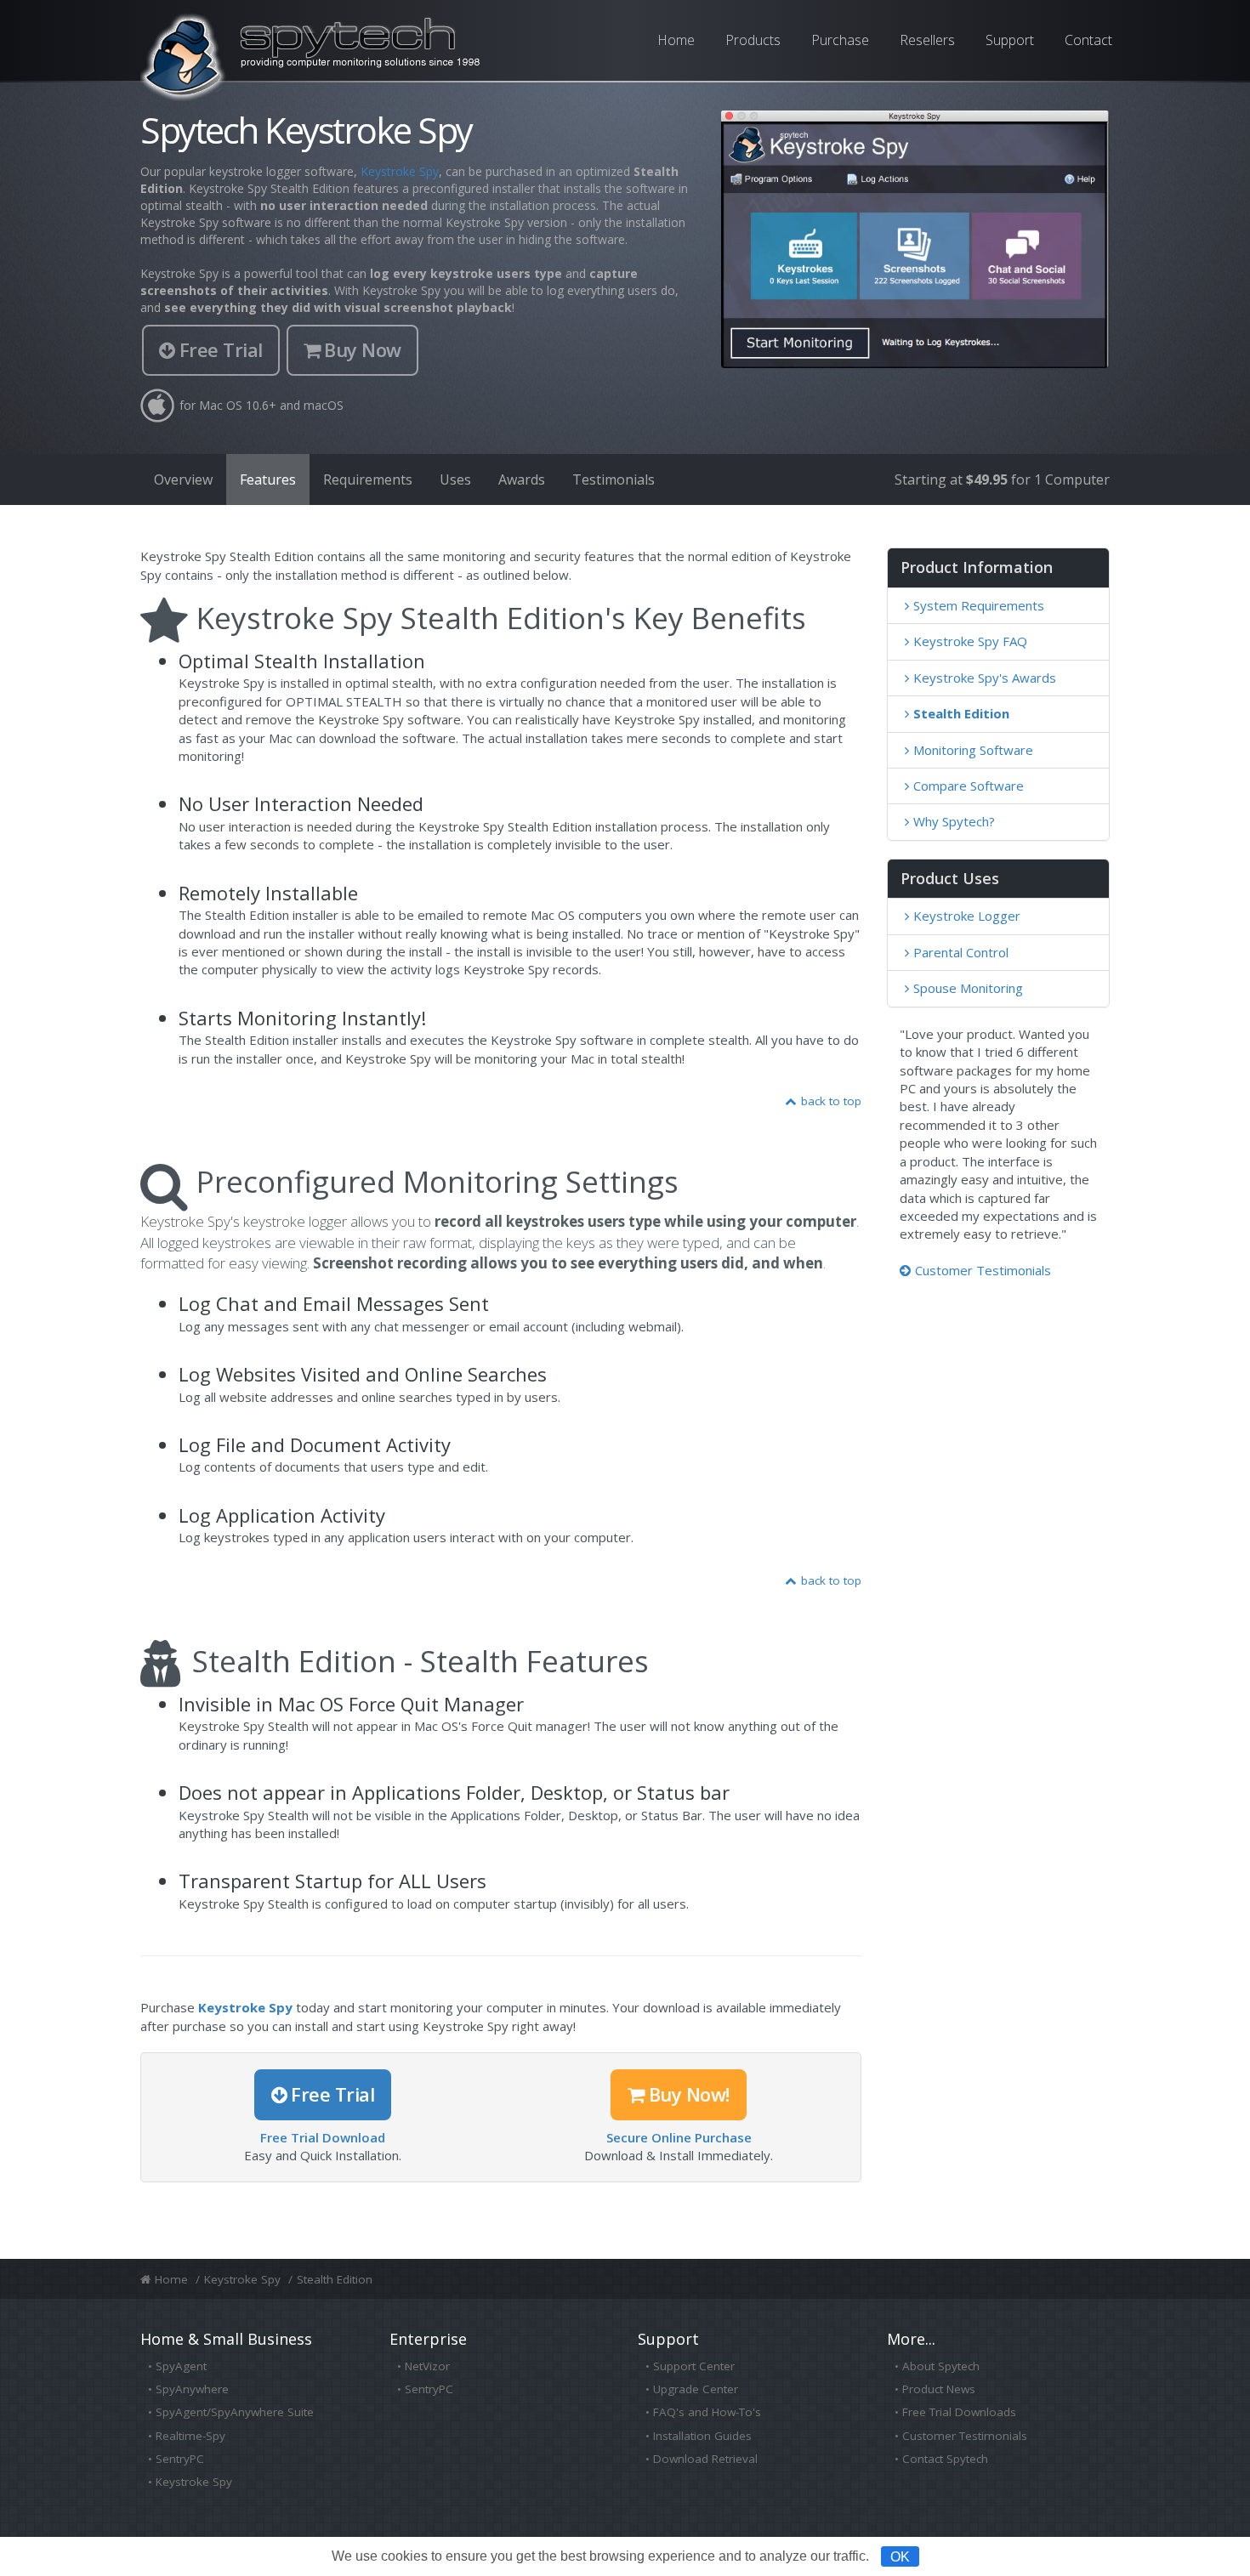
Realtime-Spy (190, 2436)
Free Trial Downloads (959, 2412)
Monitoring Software (973, 750)
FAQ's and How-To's (707, 2412)
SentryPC (180, 2459)
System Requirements (979, 605)
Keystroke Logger (967, 916)
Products (753, 40)
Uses (455, 479)
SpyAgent (181, 2366)
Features (268, 479)
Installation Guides (702, 2436)
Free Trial (221, 349)
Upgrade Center (696, 2389)
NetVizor (427, 2366)
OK (900, 2556)
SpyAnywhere (192, 2389)
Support (1010, 40)
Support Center (694, 2366)
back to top (831, 1101)
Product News (939, 2389)
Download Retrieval (705, 2459)
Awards (522, 479)
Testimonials (614, 479)
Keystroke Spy (400, 171)
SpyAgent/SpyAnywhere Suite (235, 2412)
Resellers (927, 40)
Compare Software (969, 786)
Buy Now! (689, 2094)
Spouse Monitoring (968, 988)
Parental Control (961, 952)
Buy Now (363, 349)
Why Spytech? (954, 821)
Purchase (840, 40)
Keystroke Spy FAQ (970, 641)
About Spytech (941, 2366)
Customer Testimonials (983, 1270)
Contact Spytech (945, 2459)
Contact (1088, 40)
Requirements (368, 479)
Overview (183, 479)
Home (676, 40)
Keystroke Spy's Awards (985, 678)
